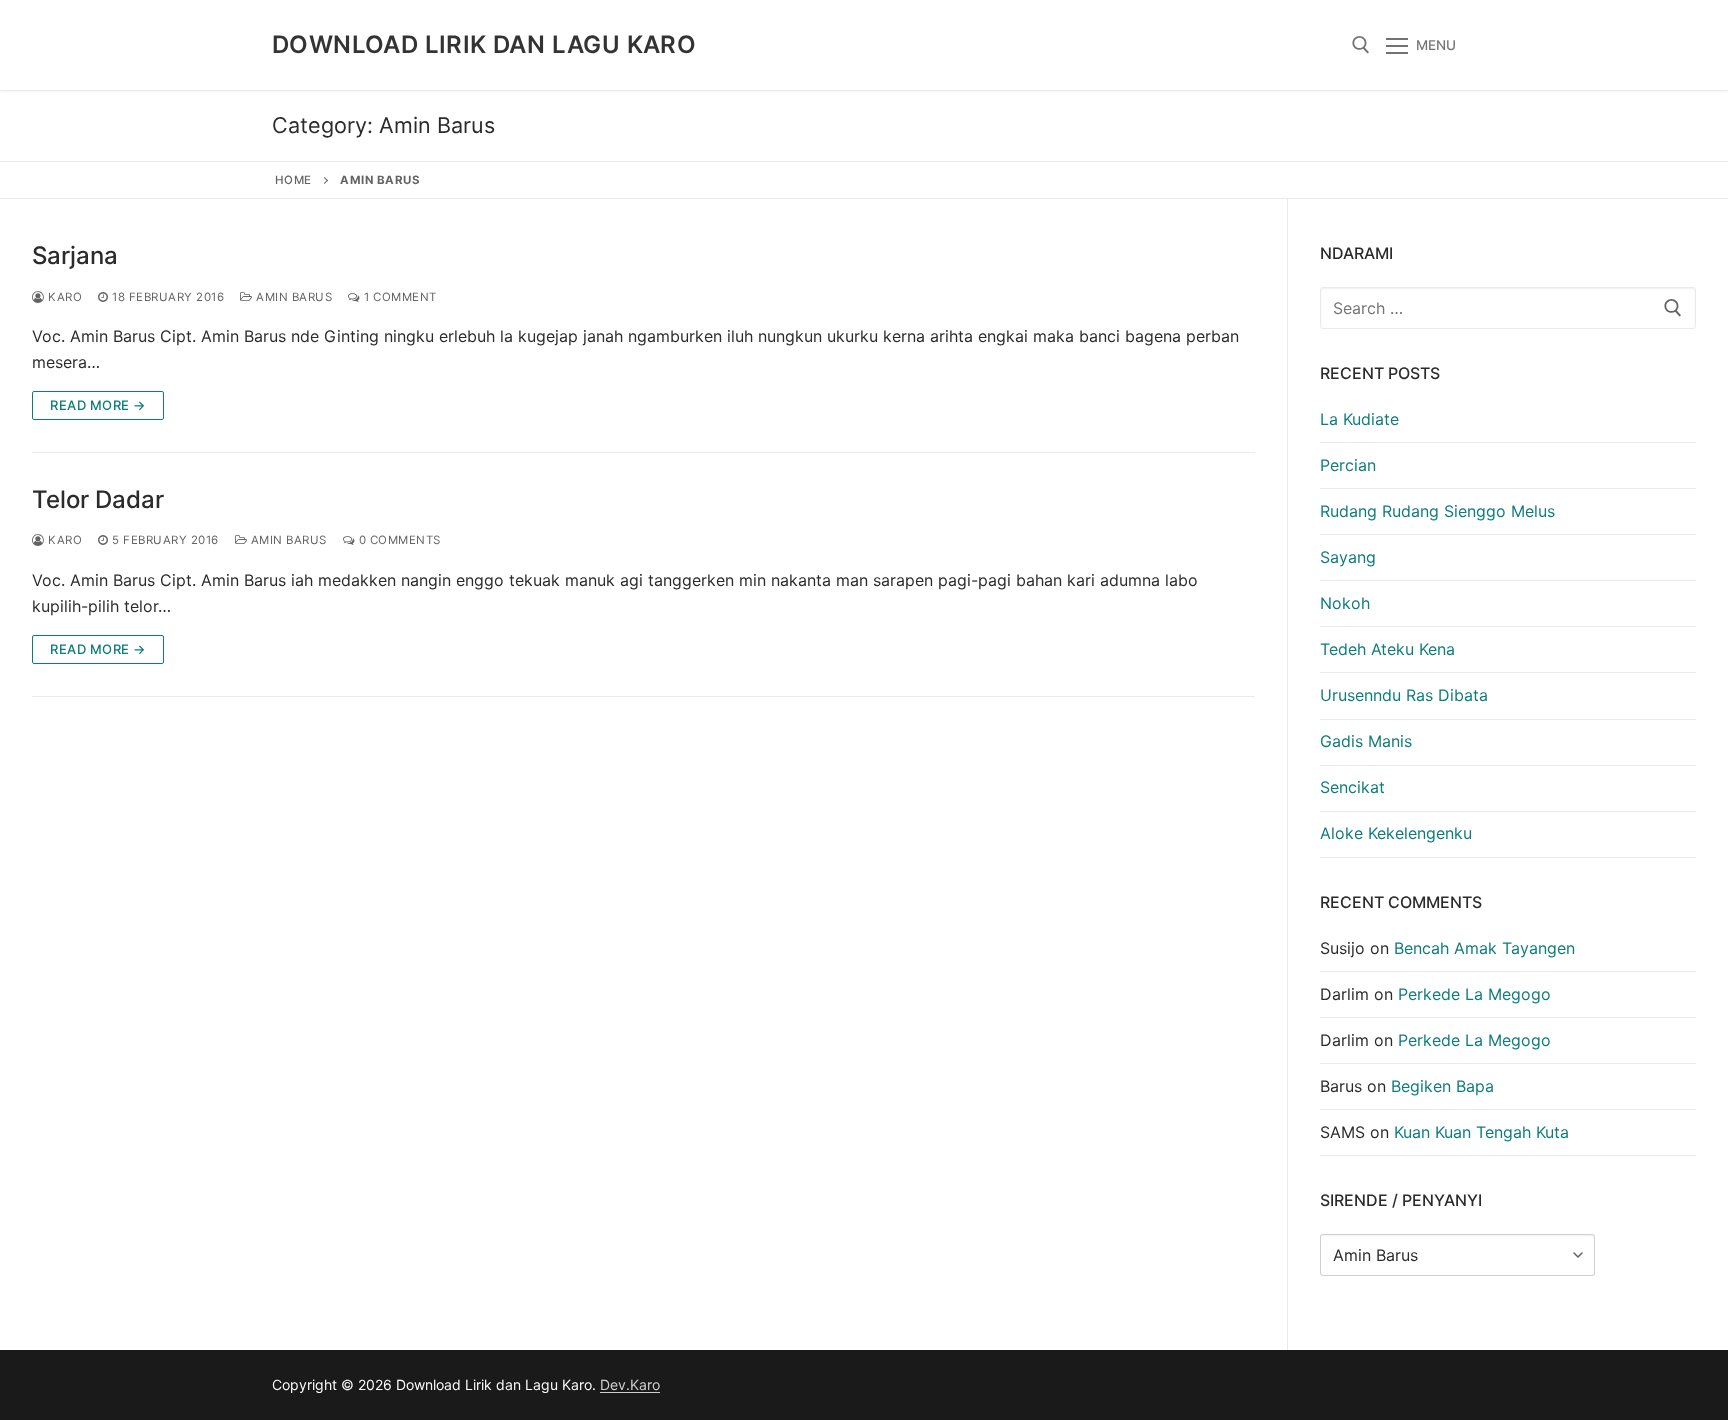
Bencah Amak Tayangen (1484, 948)
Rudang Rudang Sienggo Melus (1437, 511)
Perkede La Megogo (1474, 994)
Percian (1348, 465)
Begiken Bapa (1442, 1086)
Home (293, 180)
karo (63, 297)
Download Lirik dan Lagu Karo (484, 44)
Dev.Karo (630, 1384)
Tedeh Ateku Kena (1387, 649)
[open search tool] (1361, 45)
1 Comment (399, 297)
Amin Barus (292, 297)
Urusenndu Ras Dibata (1404, 695)
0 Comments (398, 540)
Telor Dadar (98, 499)
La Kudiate (1359, 419)
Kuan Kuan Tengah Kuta (1481, 1132)
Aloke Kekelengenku (1396, 833)
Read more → (98, 405)
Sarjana (75, 255)
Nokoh (1345, 603)
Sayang (1348, 557)
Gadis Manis (1366, 741)
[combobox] (1508, 308)
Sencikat (1352, 787)
